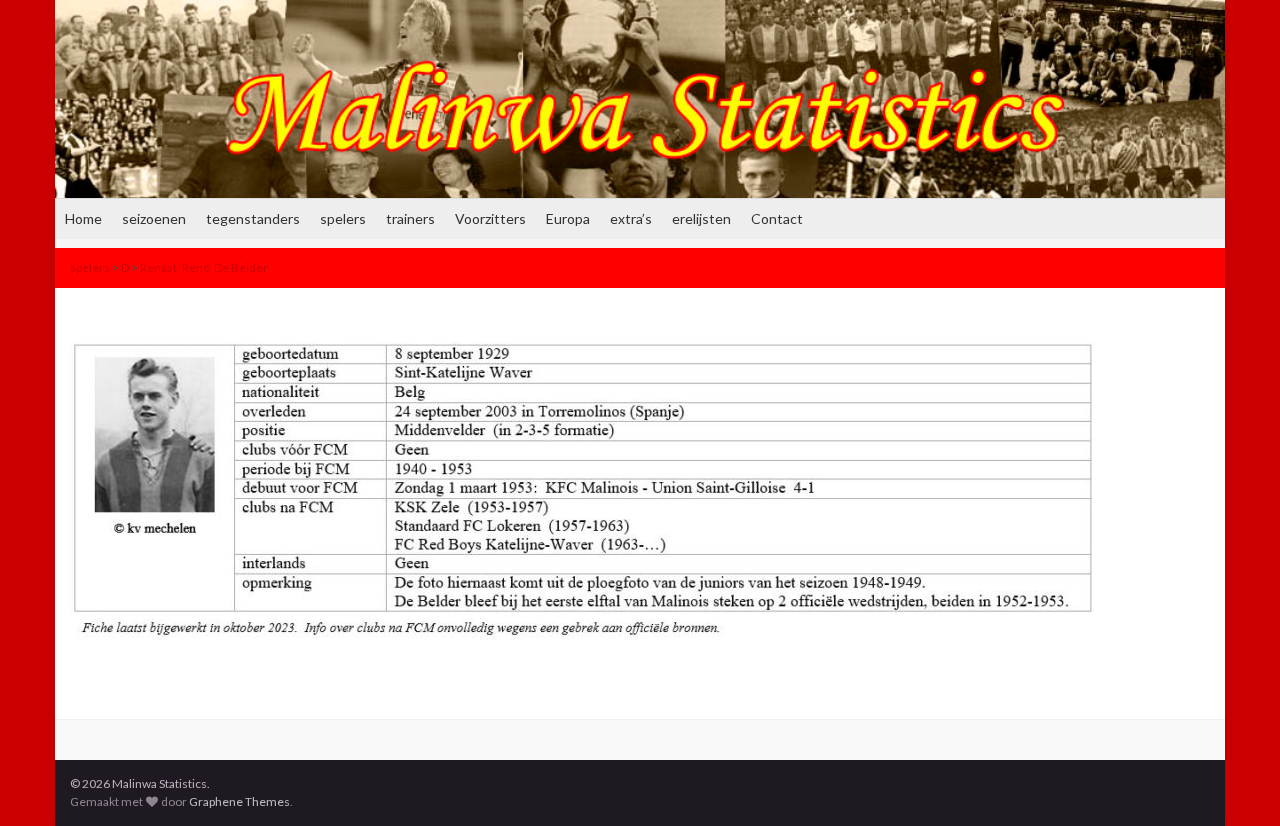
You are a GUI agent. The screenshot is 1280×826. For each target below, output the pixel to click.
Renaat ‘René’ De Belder (204, 267)
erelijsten (701, 218)
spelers (343, 218)
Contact (777, 218)
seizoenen (154, 218)
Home (83, 218)
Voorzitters (490, 218)
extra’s (631, 218)
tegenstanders (253, 218)
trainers (410, 218)
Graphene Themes (239, 801)
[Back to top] (1235, 781)
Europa (568, 218)
